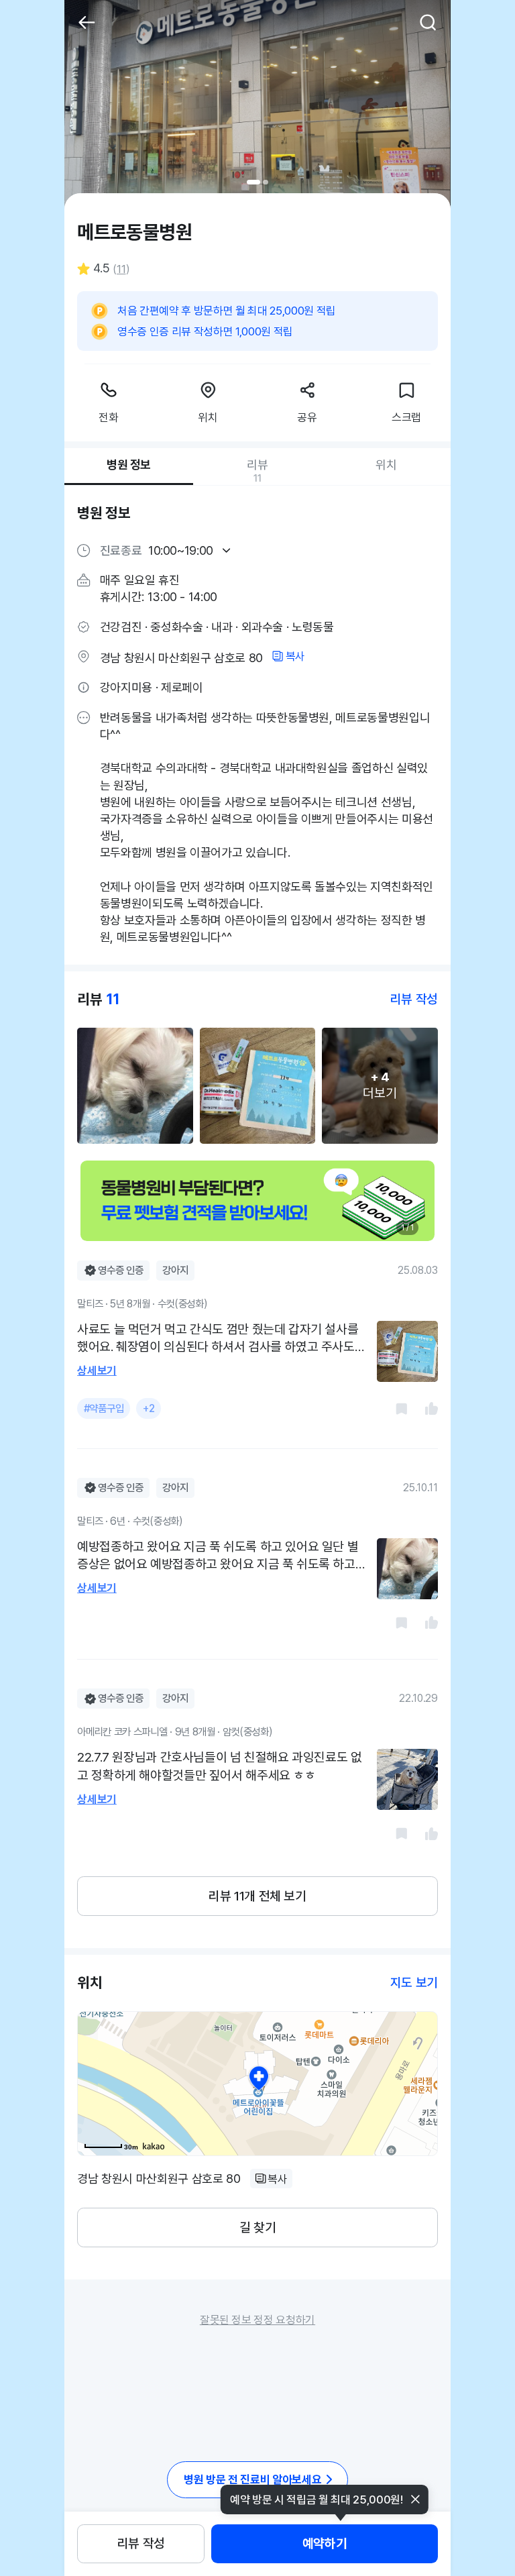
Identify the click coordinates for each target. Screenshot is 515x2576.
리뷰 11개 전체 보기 (257, 1896)
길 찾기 (257, 2228)
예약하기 (325, 2543)
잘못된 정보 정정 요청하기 (257, 2320)
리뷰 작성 (141, 2543)
